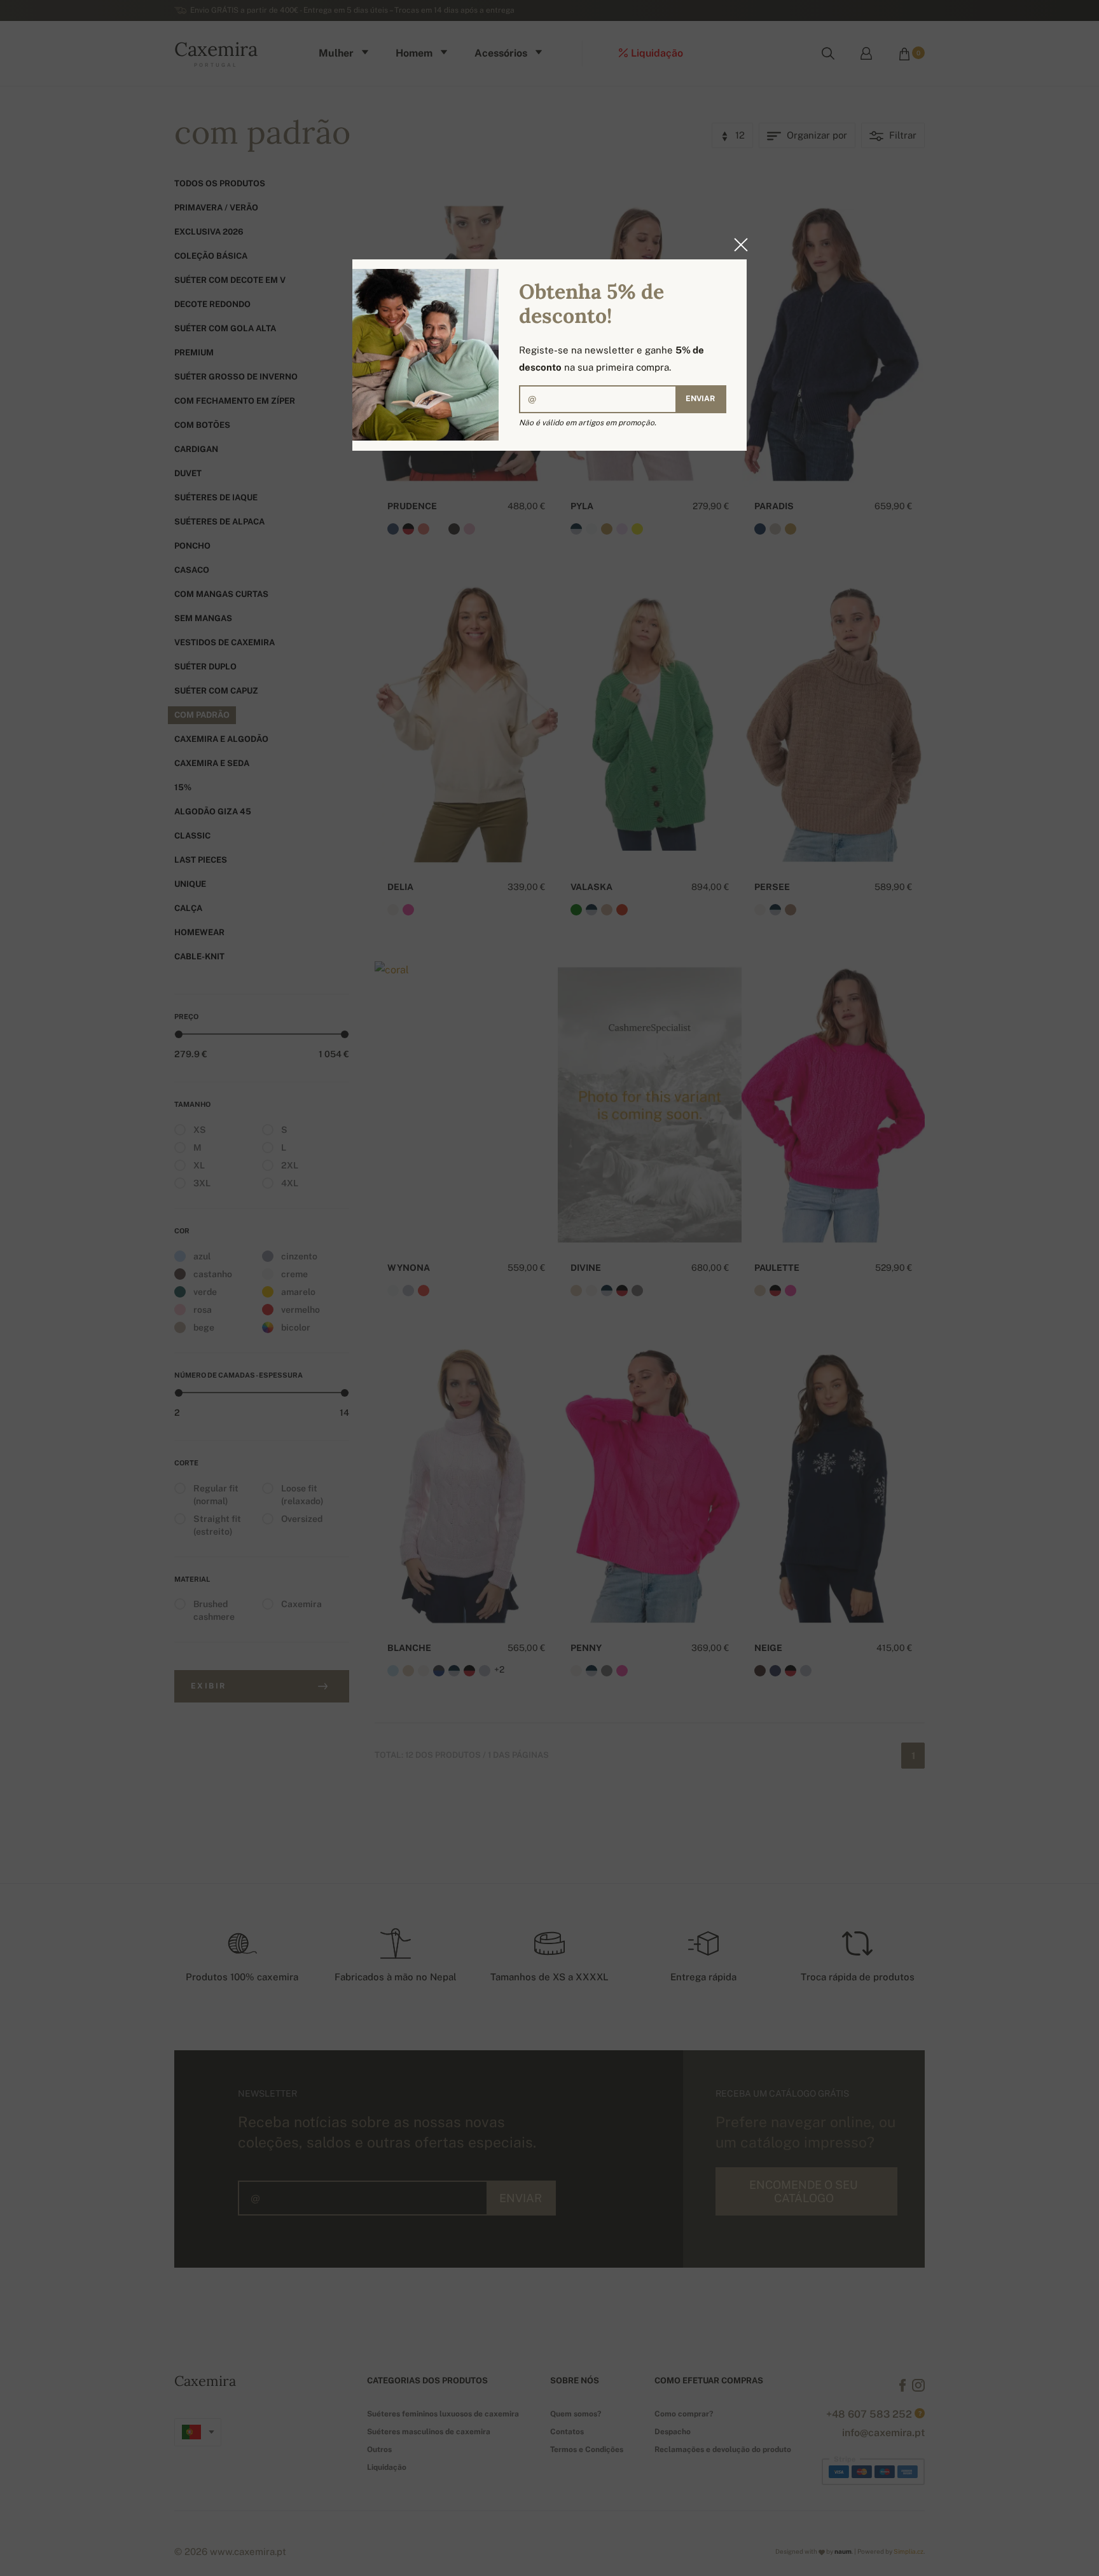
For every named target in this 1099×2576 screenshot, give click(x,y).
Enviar (700, 399)
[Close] (737, 245)
